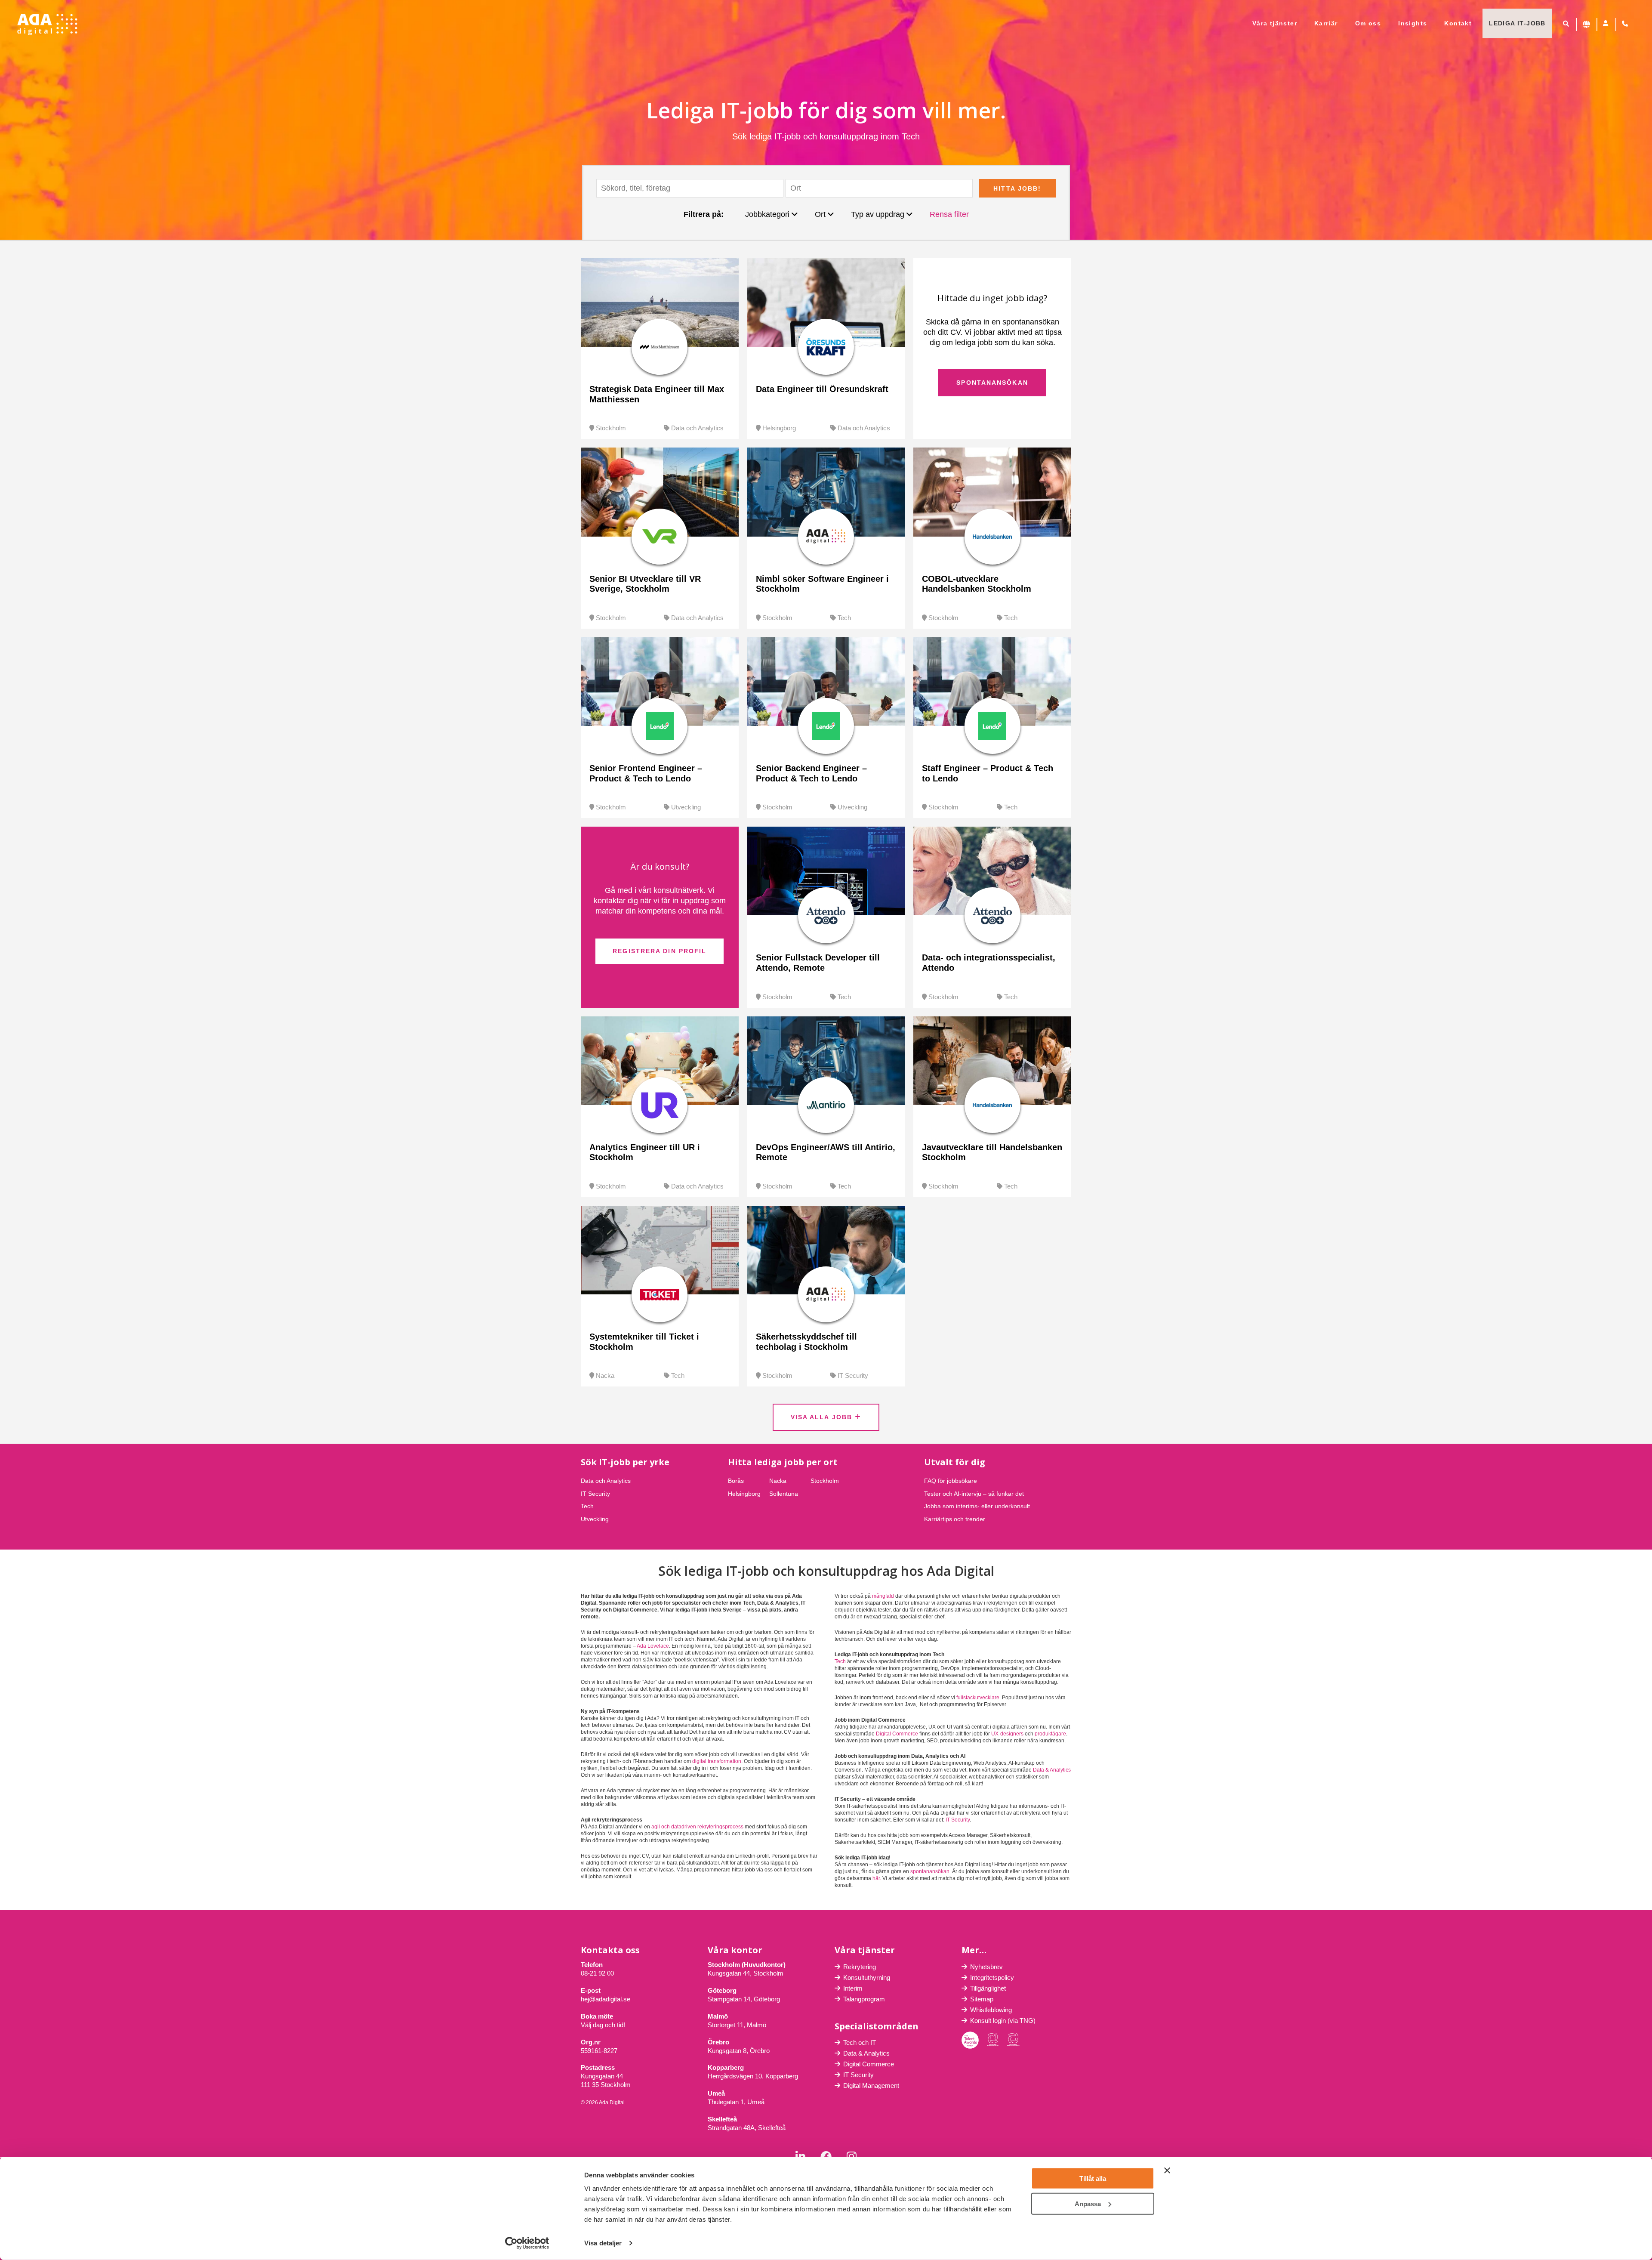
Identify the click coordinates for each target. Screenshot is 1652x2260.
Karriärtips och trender (955, 1519)
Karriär (1326, 23)
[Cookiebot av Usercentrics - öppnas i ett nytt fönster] (527, 2243)
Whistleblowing (991, 2010)
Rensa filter (949, 214)
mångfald (883, 1596)
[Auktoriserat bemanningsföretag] (993, 2040)
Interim (853, 1988)
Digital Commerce (897, 1734)
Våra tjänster (1275, 23)
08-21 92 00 (597, 1973)
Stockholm (611, 428)
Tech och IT (860, 2042)
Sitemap (982, 1999)
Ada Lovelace (653, 1646)
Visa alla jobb (823, 1417)
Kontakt (1458, 23)
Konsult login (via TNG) (1003, 2021)
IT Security (853, 1375)
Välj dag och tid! (603, 2025)
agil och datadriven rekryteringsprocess (697, 1827)
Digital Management (871, 2086)
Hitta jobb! (1017, 188)
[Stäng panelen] (1167, 2170)
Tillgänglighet (988, 1988)
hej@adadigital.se (606, 1999)
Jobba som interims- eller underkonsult (977, 1506)
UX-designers (1007, 1734)
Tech (844, 618)
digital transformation (717, 1761)
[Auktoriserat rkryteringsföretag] (1013, 2040)
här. (877, 1878)
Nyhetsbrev (986, 1967)
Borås (736, 1481)
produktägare (1050, 1734)
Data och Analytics (697, 428)
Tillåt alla (1093, 2178)
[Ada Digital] (47, 25)
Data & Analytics (1052, 1770)
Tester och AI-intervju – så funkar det (974, 1494)
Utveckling (686, 807)
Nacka (605, 1375)
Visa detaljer (603, 2243)
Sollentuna (784, 1494)
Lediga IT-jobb (1517, 23)
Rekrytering (860, 1967)
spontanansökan (930, 1871)
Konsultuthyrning (867, 1977)
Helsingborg (779, 428)
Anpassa (1088, 2203)
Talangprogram (864, 1999)
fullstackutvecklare (978, 1698)
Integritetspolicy (992, 1977)
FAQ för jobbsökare (951, 1481)
